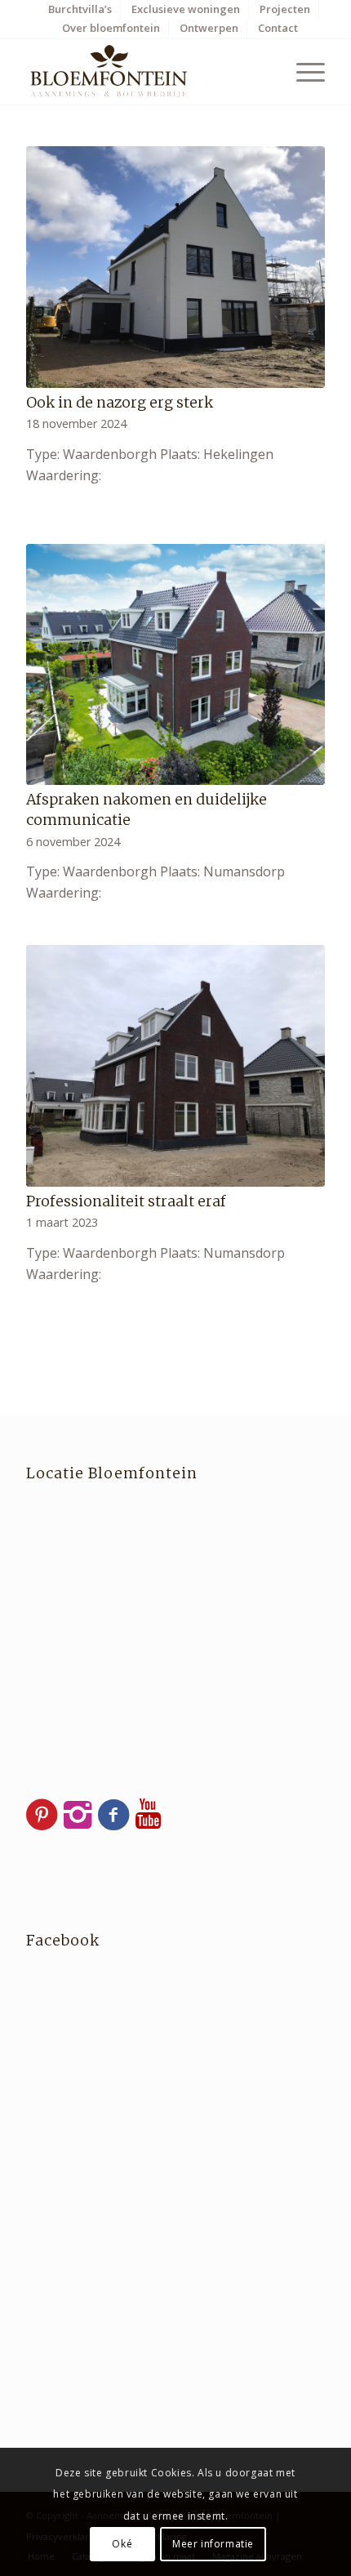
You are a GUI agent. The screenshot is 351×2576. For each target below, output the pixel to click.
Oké (122, 2544)
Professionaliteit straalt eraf (126, 1201)
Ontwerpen (209, 28)
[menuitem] (80, 9)
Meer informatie (213, 2544)
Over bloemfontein (111, 28)
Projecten (285, 9)
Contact (278, 28)
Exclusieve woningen (186, 9)
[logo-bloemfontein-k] (145, 72)
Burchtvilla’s (80, 9)
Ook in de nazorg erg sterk (120, 403)
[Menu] (302, 72)
